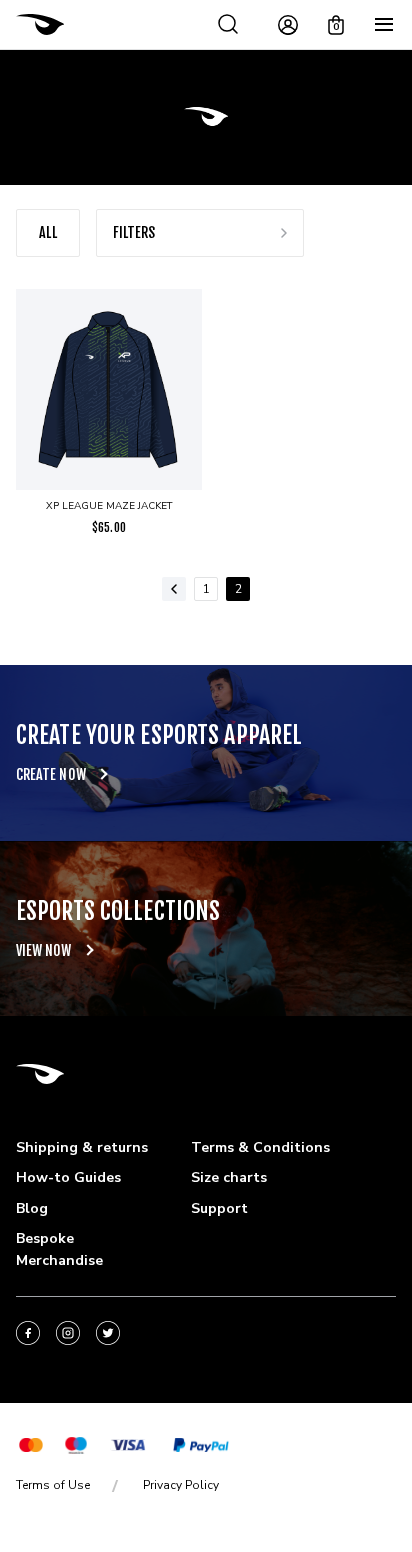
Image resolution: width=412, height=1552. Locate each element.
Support (219, 1208)
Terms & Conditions (260, 1147)
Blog (32, 1208)
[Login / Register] (288, 25)
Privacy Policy (181, 1485)
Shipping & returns (82, 1147)
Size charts (229, 1177)
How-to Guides (68, 1177)
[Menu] (384, 25)
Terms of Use (53, 1485)
